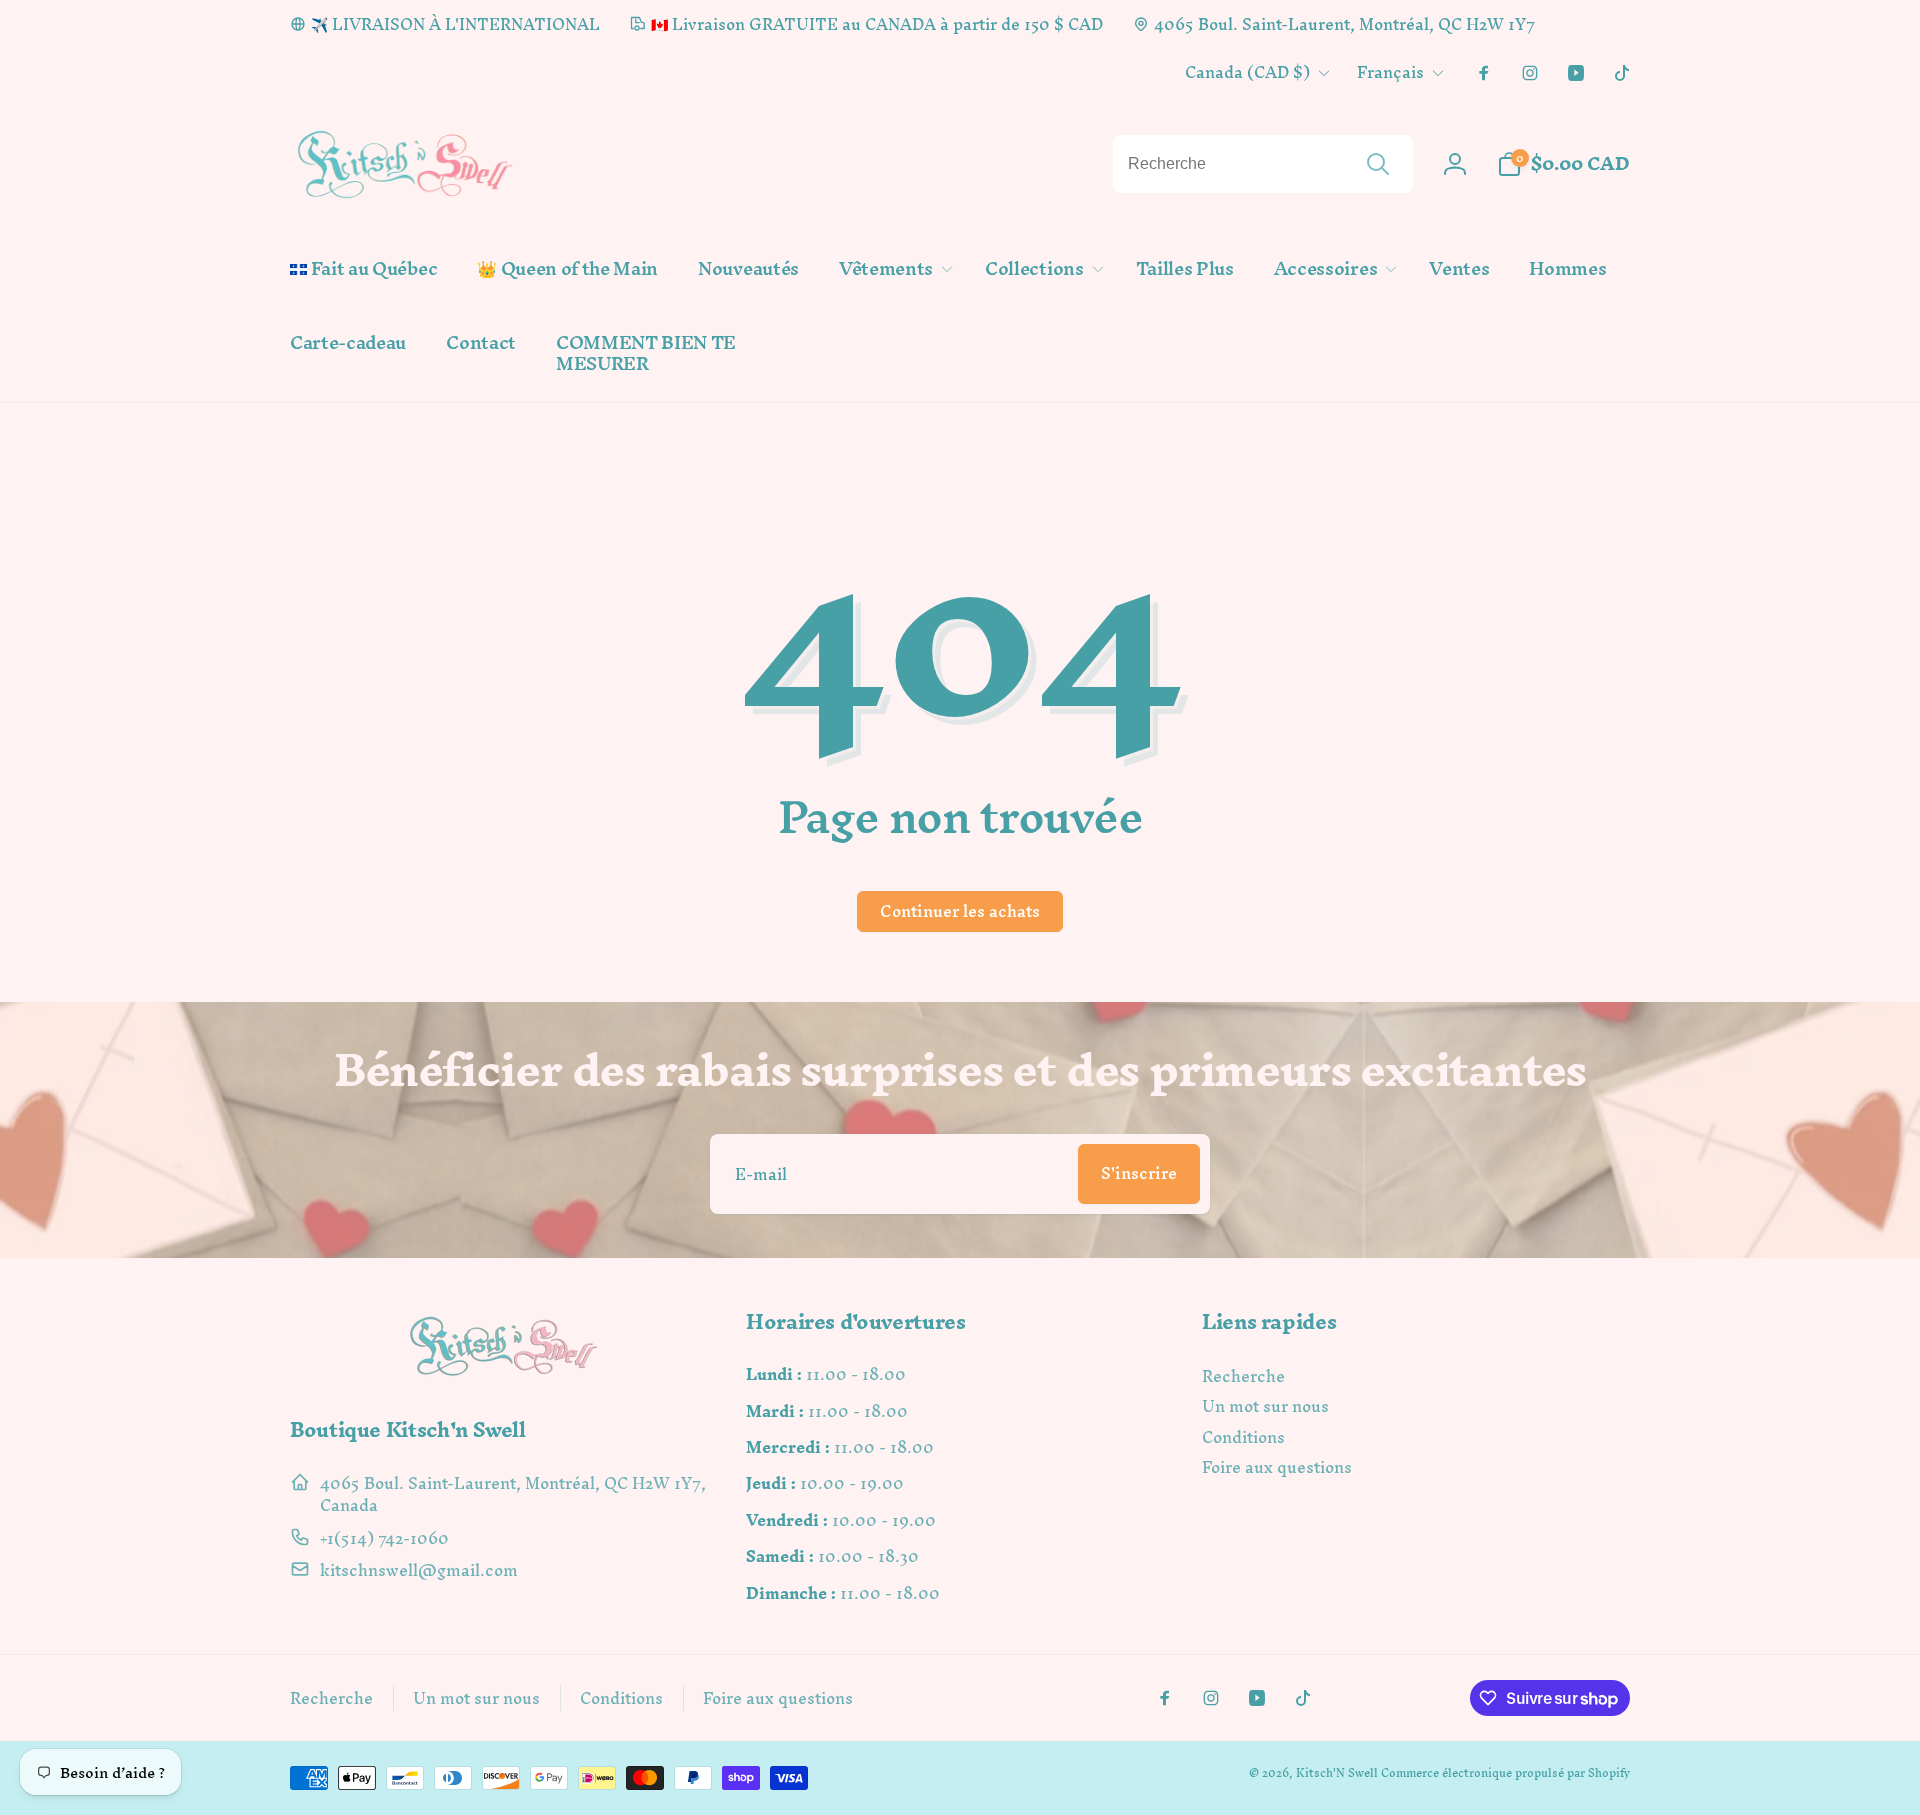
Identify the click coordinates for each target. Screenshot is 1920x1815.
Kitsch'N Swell (1337, 1773)
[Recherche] (1378, 164)
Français (1390, 72)
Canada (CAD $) (1247, 72)
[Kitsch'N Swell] (504, 1375)
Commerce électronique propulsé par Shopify (1505, 1773)
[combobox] (1263, 164)
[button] (892, 269)
